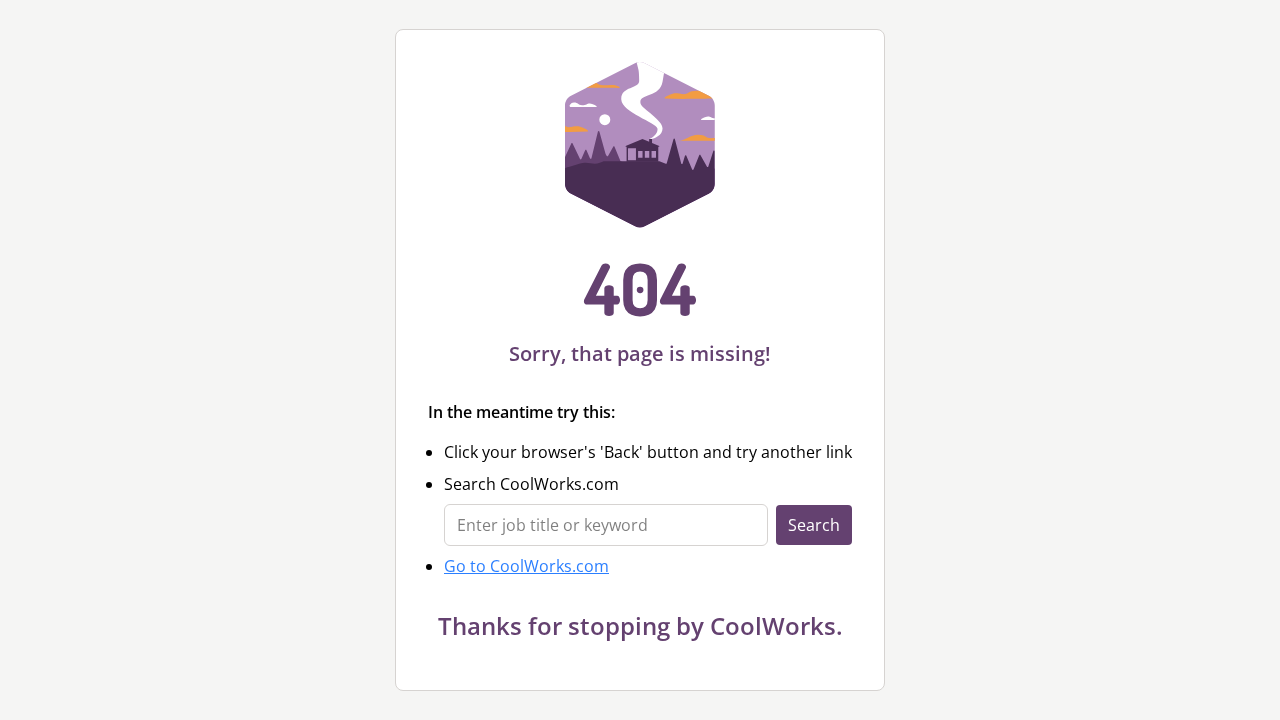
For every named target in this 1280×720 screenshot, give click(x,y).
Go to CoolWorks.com (526, 566)
